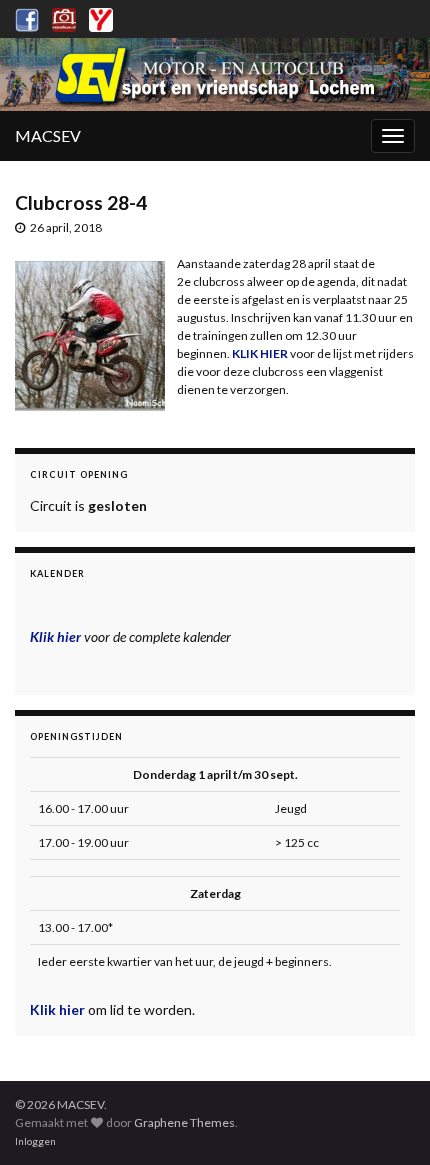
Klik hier (59, 1009)
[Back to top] (385, 1120)
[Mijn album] (64, 16)
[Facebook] (27, 16)
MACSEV (48, 135)
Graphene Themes (184, 1122)
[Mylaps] (101, 16)
